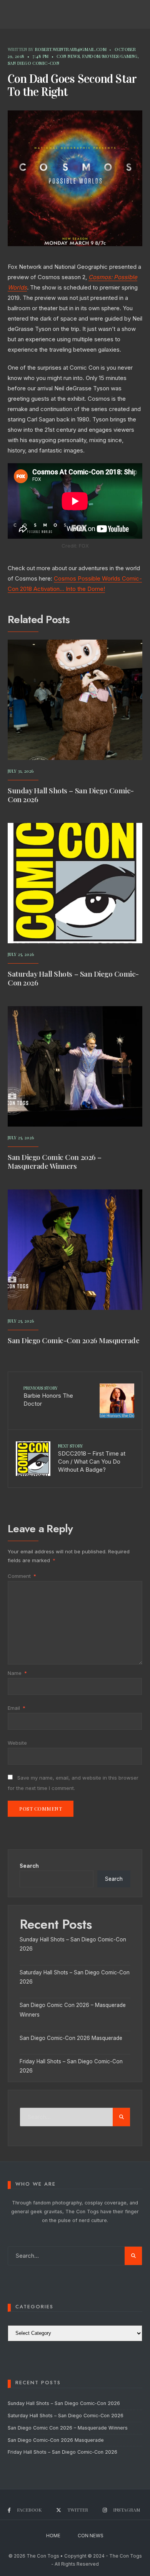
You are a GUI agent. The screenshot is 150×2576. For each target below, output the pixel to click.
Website (17, 1743)
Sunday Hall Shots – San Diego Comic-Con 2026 (71, 795)
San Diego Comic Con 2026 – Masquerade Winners (55, 1161)
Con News (68, 56)
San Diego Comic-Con (33, 63)
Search (29, 1866)
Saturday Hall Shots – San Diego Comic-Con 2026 (73, 978)
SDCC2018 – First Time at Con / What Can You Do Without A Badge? (92, 1458)
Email (17, 1708)
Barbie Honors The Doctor (48, 1396)
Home (53, 2536)
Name (17, 1673)
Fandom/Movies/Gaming (110, 56)
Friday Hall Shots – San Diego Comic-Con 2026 (62, 2452)
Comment (22, 1576)
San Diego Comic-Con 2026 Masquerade (73, 1340)
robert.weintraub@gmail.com (71, 49)
